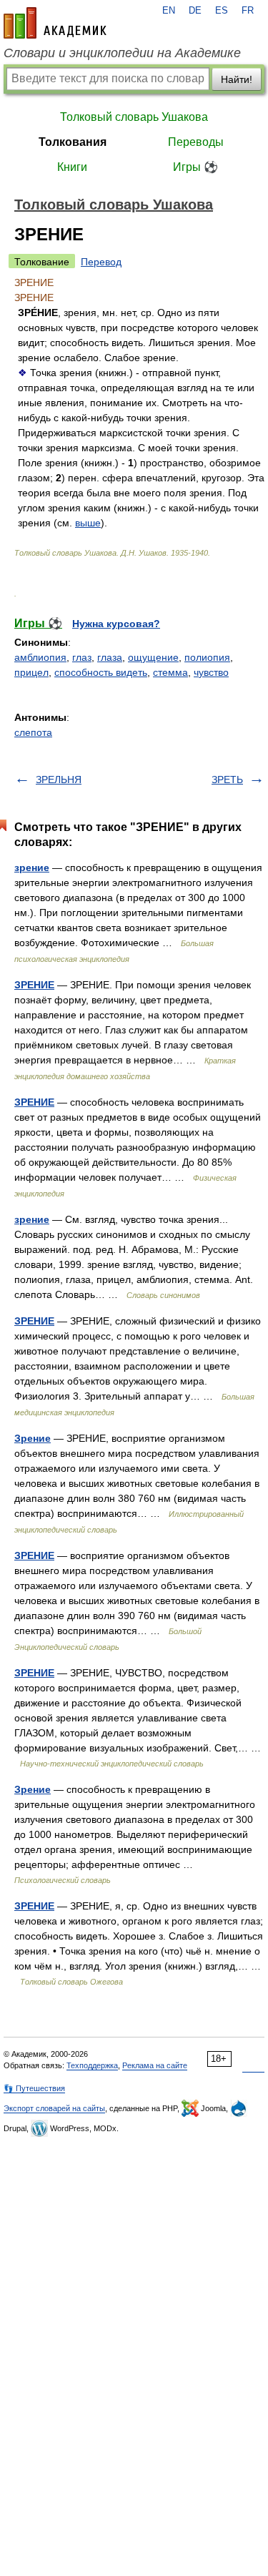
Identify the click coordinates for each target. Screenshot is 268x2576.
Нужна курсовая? (116, 624)
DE (195, 11)
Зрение (33, 1438)
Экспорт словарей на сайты (54, 2108)
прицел (31, 672)
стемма (170, 672)
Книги (72, 167)
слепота (33, 732)
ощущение (153, 657)
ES (222, 11)
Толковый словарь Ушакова (134, 117)
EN (169, 11)
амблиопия (40, 657)
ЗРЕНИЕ (34, 985)
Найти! (237, 79)
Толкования (73, 142)
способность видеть (101, 672)
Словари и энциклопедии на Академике (122, 53)
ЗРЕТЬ (227, 780)
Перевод (101, 262)
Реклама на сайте (155, 2065)
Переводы (196, 142)
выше (88, 523)
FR (248, 11)
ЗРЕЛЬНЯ (59, 780)
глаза (110, 657)
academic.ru (55, 23)
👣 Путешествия (34, 2088)
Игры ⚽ (195, 167)
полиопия (207, 657)
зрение (32, 867)
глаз (82, 657)
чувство (211, 672)
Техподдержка (92, 2065)
